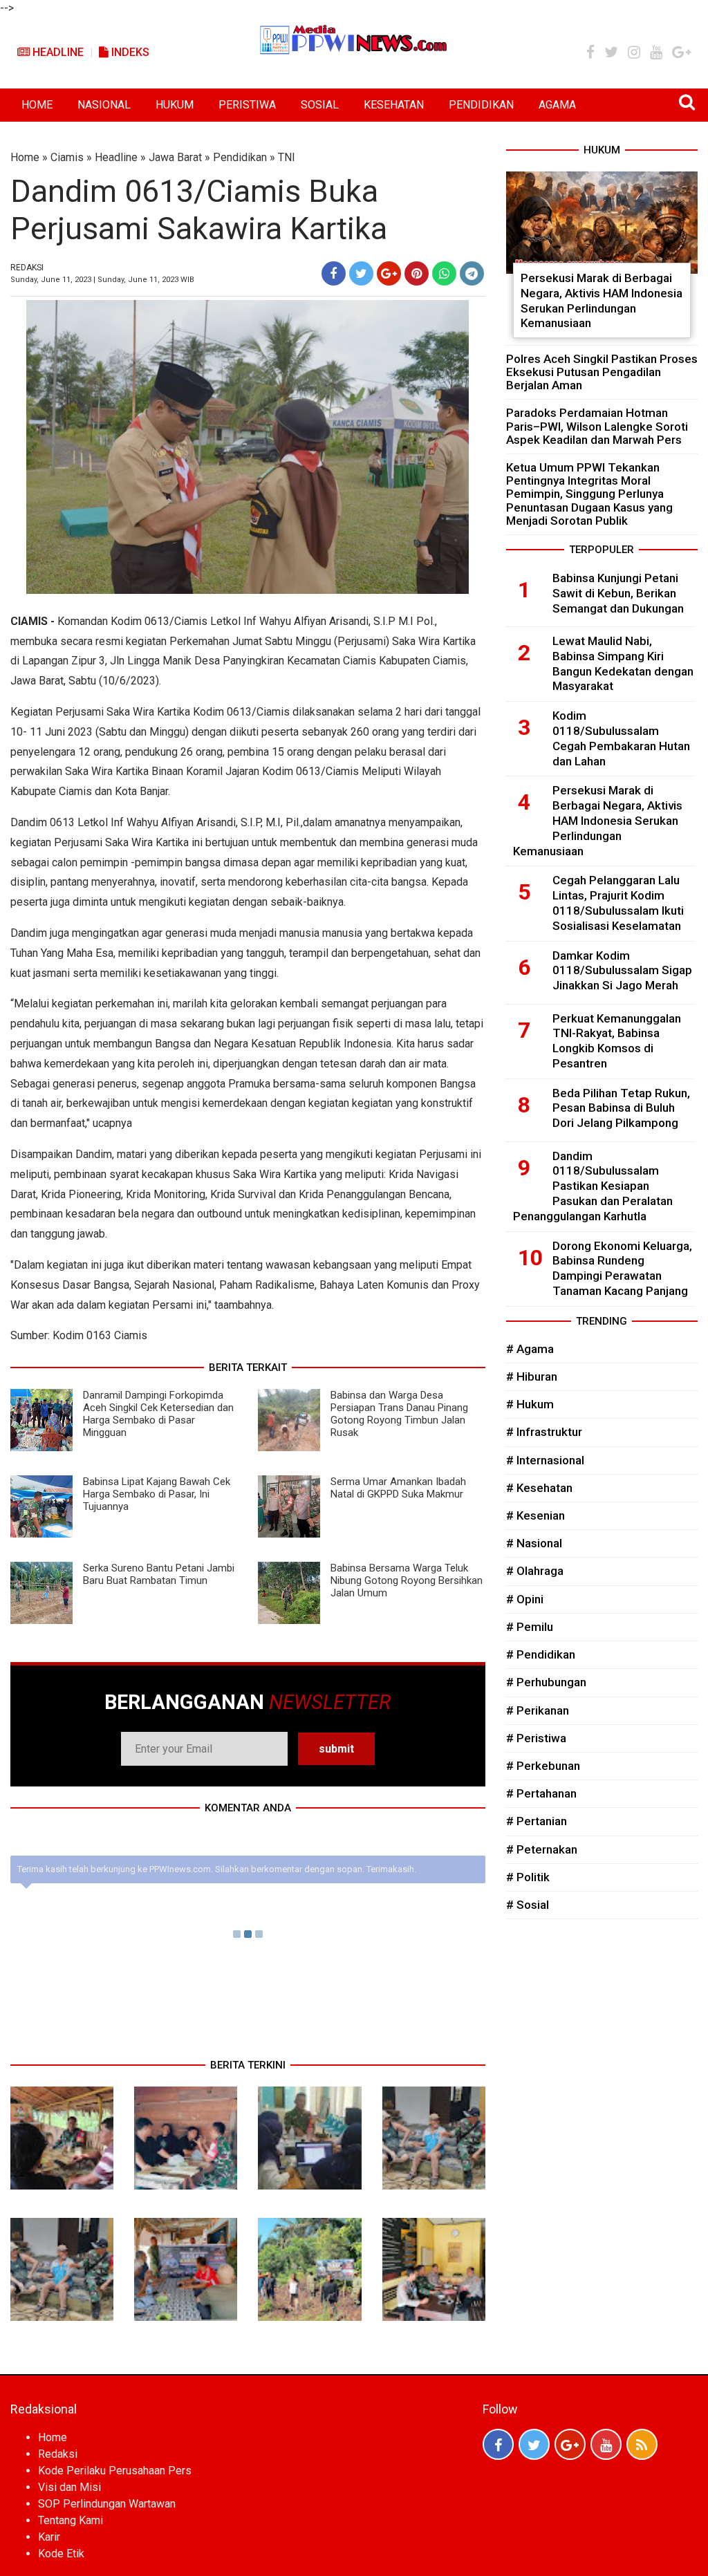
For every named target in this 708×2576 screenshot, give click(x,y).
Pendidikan (240, 157)
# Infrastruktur (544, 1432)
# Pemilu (530, 1627)
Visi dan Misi (69, 2487)
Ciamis (67, 157)
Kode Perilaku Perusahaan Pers (115, 2471)
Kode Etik (61, 2554)
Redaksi (58, 2454)
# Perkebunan (543, 1766)
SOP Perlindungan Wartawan (107, 2504)
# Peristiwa (536, 1738)
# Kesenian (535, 1515)
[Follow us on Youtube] (606, 2444)
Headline (57, 52)
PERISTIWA (247, 105)
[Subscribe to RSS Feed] (642, 2444)
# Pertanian (537, 1821)
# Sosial (528, 1905)
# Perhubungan (546, 1682)
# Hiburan (532, 1376)
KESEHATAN (394, 105)
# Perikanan (538, 1710)
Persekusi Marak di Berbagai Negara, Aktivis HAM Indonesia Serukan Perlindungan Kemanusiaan (602, 300)
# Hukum (530, 1404)
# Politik (528, 1877)
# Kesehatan (539, 1488)
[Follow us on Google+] (570, 2444)
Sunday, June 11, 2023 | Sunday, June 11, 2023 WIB (102, 280)
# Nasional (534, 1543)
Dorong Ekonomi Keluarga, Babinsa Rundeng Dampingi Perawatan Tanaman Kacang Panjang (622, 1268)
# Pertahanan (541, 1793)
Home (25, 157)
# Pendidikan (541, 1654)
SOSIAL (320, 105)
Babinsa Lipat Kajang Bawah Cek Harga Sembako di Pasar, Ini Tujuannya (157, 1494)
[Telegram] (472, 273)
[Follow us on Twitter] (534, 2444)
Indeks (129, 52)
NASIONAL (104, 105)
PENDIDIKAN (481, 105)
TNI (287, 157)
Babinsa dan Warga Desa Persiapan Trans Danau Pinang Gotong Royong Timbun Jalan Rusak (399, 1414)
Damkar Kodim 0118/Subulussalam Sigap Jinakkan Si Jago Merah (622, 971)
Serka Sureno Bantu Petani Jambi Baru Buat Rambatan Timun (159, 1574)
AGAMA (557, 105)
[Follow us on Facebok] (498, 2444)
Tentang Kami (71, 2520)
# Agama (530, 1349)
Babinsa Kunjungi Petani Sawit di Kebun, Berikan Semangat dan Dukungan (618, 593)
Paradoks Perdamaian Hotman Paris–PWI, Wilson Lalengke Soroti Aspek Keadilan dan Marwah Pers (597, 426)
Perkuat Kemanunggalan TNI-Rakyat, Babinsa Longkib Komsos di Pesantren (617, 1041)
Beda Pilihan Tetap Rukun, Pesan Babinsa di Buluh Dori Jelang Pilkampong (621, 1108)
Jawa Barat (175, 157)
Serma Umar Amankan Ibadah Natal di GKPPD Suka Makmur (398, 1488)
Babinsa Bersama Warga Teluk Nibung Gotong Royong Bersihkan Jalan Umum (407, 1580)
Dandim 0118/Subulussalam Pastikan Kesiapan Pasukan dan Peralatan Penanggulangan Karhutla (593, 1186)
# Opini (525, 1599)
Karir (49, 2537)
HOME (37, 105)
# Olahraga (535, 1571)
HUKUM (175, 105)
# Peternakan (542, 1849)
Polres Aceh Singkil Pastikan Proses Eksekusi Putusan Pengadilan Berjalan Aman (602, 372)
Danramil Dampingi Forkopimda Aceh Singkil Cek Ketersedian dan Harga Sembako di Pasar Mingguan (158, 1414)
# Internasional (545, 1460)
